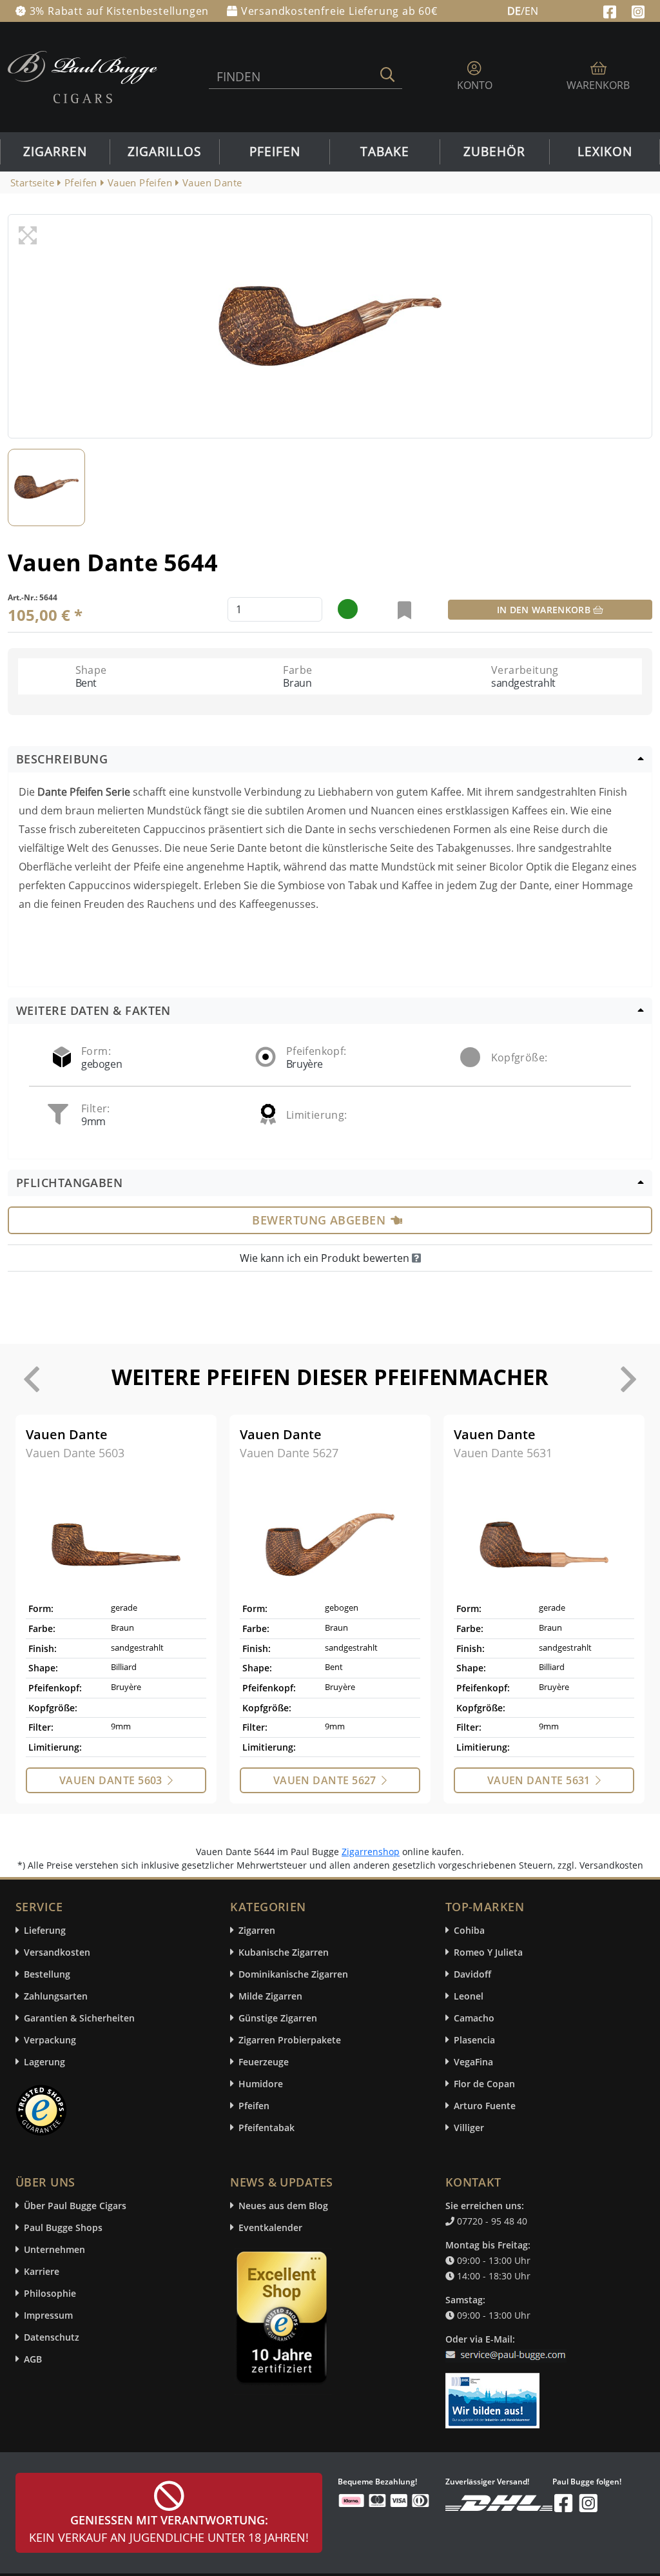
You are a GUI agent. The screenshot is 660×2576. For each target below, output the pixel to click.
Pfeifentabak (267, 2128)
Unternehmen (54, 2249)
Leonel (469, 1996)
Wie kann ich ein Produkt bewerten (326, 1258)
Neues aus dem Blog (283, 2206)
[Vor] (628, 1379)
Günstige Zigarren (278, 2018)
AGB (33, 2359)
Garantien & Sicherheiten (79, 2018)
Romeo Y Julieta (488, 1952)
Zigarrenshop (371, 1852)
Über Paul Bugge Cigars (75, 2206)
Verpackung (50, 2040)
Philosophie (50, 2293)
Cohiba (469, 1930)
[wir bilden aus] (495, 2394)
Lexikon (605, 152)
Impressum (48, 2315)
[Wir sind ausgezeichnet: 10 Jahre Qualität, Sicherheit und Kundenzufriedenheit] (283, 2321)
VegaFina (473, 2062)
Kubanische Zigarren (284, 1952)
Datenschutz (52, 2337)
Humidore (261, 2084)
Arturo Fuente (485, 2106)
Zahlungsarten (56, 1996)
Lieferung (45, 1930)
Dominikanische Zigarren (293, 1974)
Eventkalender (270, 2227)
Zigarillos (164, 152)
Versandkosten (57, 1952)
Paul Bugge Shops (63, 2227)
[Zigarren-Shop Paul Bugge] (82, 76)
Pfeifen (275, 152)
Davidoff (472, 1974)
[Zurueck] (32, 1379)
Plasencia (474, 2040)
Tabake (385, 152)
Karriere (42, 2271)
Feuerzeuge (264, 2062)
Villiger (469, 2128)
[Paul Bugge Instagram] (638, 10)
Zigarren (55, 152)
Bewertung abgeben (319, 1220)
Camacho (474, 2018)
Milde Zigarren (270, 1996)
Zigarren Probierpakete (290, 2040)
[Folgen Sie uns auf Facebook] (611, 10)
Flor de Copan (484, 2084)
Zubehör (494, 152)
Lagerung (44, 2062)
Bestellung (47, 1974)
